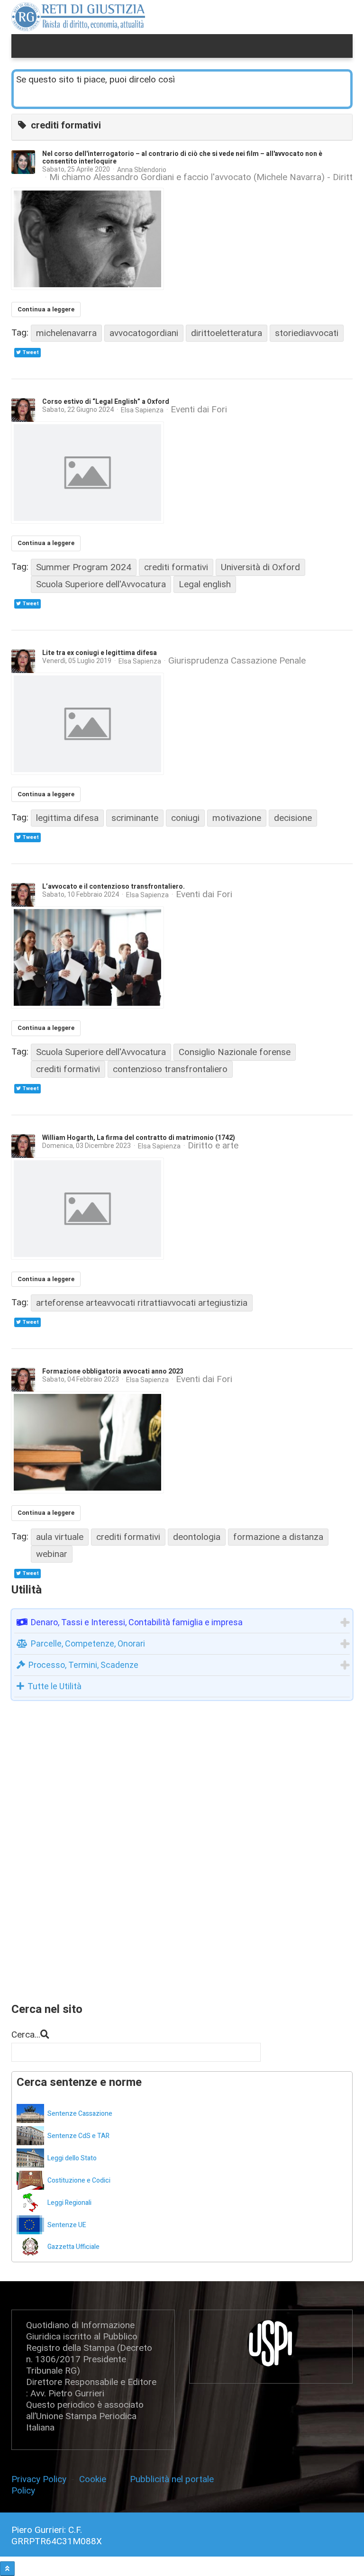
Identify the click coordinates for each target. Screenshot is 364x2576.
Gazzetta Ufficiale (73, 2247)
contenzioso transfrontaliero (170, 1069)
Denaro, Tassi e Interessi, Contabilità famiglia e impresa (137, 1622)
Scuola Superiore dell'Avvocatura (101, 584)
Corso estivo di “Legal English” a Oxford (106, 402)
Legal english (205, 584)
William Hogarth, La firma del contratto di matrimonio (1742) (139, 1138)
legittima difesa (67, 818)
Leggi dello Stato (72, 2158)
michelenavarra (66, 333)
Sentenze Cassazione (80, 2114)
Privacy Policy (41, 2479)
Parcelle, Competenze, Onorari (88, 1643)
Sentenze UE (67, 2225)
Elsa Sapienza (142, 410)
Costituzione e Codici (79, 2180)
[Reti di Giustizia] (78, 17)
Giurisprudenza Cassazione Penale (237, 661)
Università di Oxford (260, 567)
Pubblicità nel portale (172, 2479)
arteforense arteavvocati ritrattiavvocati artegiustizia (142, 1303)
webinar (52, 1554)
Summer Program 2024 (84, 567)
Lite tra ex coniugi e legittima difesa (100, 653)
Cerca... (26, 2034)
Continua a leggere (46, 309)
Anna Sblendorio (142, 170)
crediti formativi (176, 567)
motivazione (237, 818)
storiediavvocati (307, 333)
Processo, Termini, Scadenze (83, 1665)
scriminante (135, 818)
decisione (293, 818)
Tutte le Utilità (55, 1686)
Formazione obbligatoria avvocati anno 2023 (113, 1371)
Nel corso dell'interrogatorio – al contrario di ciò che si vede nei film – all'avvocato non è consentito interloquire (182, 158)
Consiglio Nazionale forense (235, 1052)
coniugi (185, 818)
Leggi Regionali (69, 2203)
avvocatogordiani (144, 333)
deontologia (197, 1537)
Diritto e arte (213, 1146)
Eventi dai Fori (199, 410)
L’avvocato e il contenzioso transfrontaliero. (114, 887)
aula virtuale (60, 1537)
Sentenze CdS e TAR (78, 2136)
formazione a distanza (278, 1537)
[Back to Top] (7, 2569)
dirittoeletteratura (227, 333)
